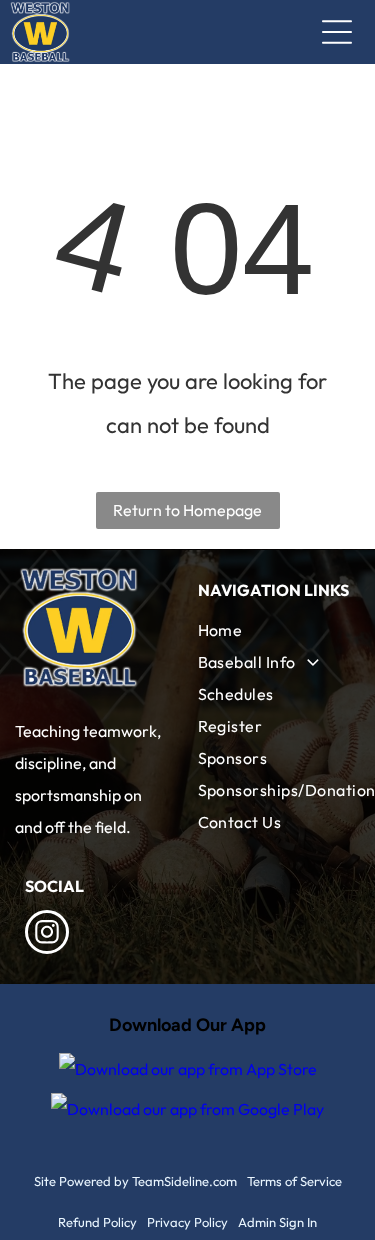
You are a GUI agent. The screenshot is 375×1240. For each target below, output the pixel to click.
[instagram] (47, 934)
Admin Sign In (277, 1222)
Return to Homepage (187, 510)
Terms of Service (294, 1181)
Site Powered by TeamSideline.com (135, 1181)
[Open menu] (337, 32)
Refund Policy (97, 1222)
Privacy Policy (187, 1222)
